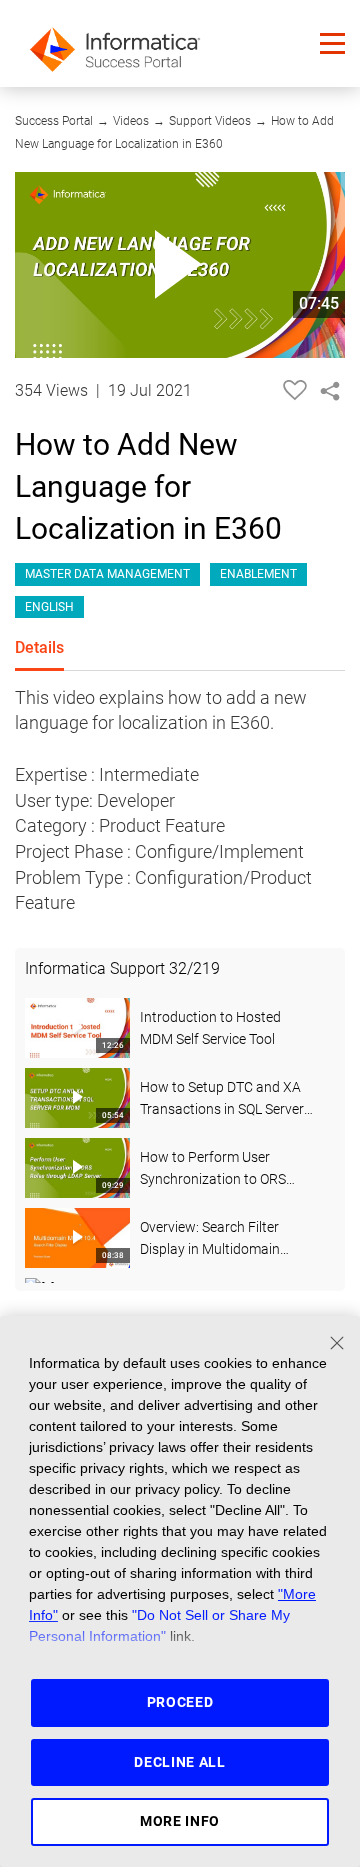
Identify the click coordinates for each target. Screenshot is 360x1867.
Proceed (180, 1702)
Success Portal (54, 121)
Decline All (180, 1762)
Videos (131, 121)
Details (39, 647)
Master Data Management (107, 574)
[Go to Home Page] (115, 43)
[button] (332, 43)
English (49, 607)
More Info (180, 1821)
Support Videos (210, 121)
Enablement (258, 574)
